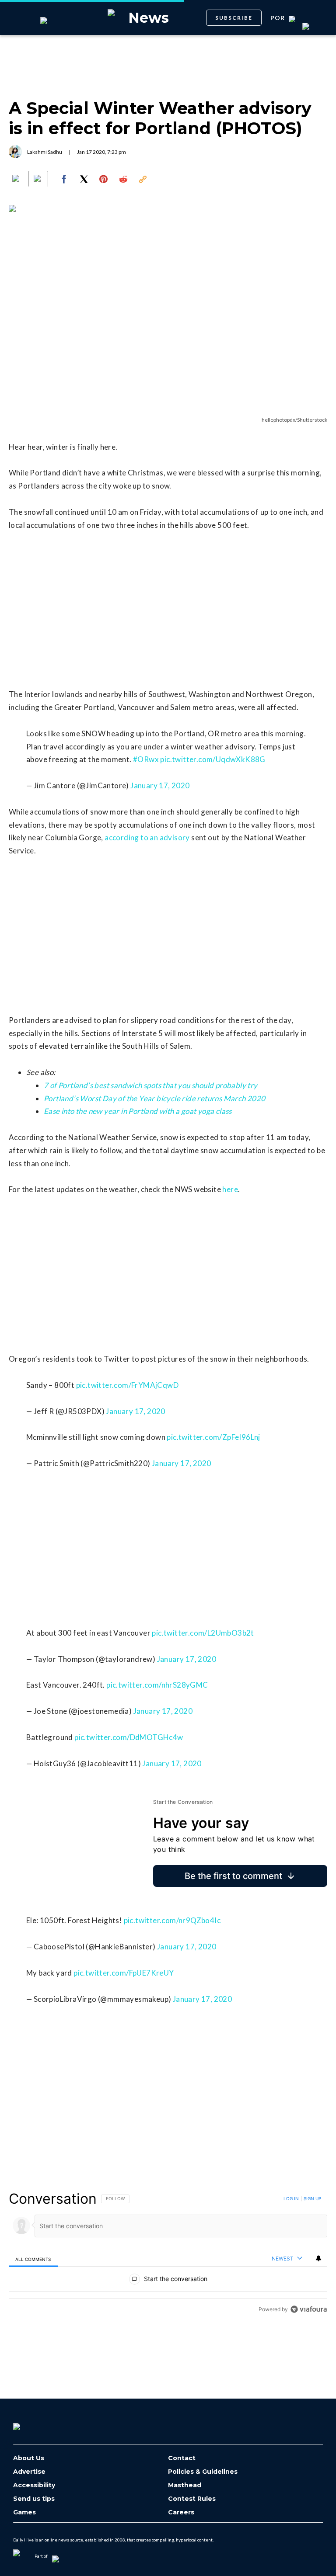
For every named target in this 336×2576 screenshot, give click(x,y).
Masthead (185, 2485)
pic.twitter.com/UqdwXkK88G (213, 759)
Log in (291, 2198)
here (230, 1189)
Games (24, 2512)
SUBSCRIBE (234, 18)
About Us (29, 2458)
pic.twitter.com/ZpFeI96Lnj (213, 1437)
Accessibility (34, 2485)
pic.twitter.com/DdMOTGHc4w (129, 1737)
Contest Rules (192, 2499)
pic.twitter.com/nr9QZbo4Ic (172, 1920)
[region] (168, 2254)
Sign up (312, 2198)
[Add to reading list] (38, 179)
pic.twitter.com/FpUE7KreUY (124, 1973)
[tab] (33, 2259)
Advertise (29, 2472)
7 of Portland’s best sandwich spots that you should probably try (151, 1085)
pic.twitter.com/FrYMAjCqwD (127, 1385)
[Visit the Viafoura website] (309, 2309)
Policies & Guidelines (203, 2472)
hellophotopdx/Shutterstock (294, 420)
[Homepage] (31, 2423)
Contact (182, 2458)
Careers (181, 2512)
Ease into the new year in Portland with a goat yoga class (138, 1111)
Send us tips (34, 2499)
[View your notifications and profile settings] (318, 2258)
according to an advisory (147, 837)
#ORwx (146, 759)
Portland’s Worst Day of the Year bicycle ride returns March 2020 (155, 1098)
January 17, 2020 (160, 785)
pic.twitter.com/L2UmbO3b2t (203, 1633)
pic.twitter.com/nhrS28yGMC (157, 1685)
